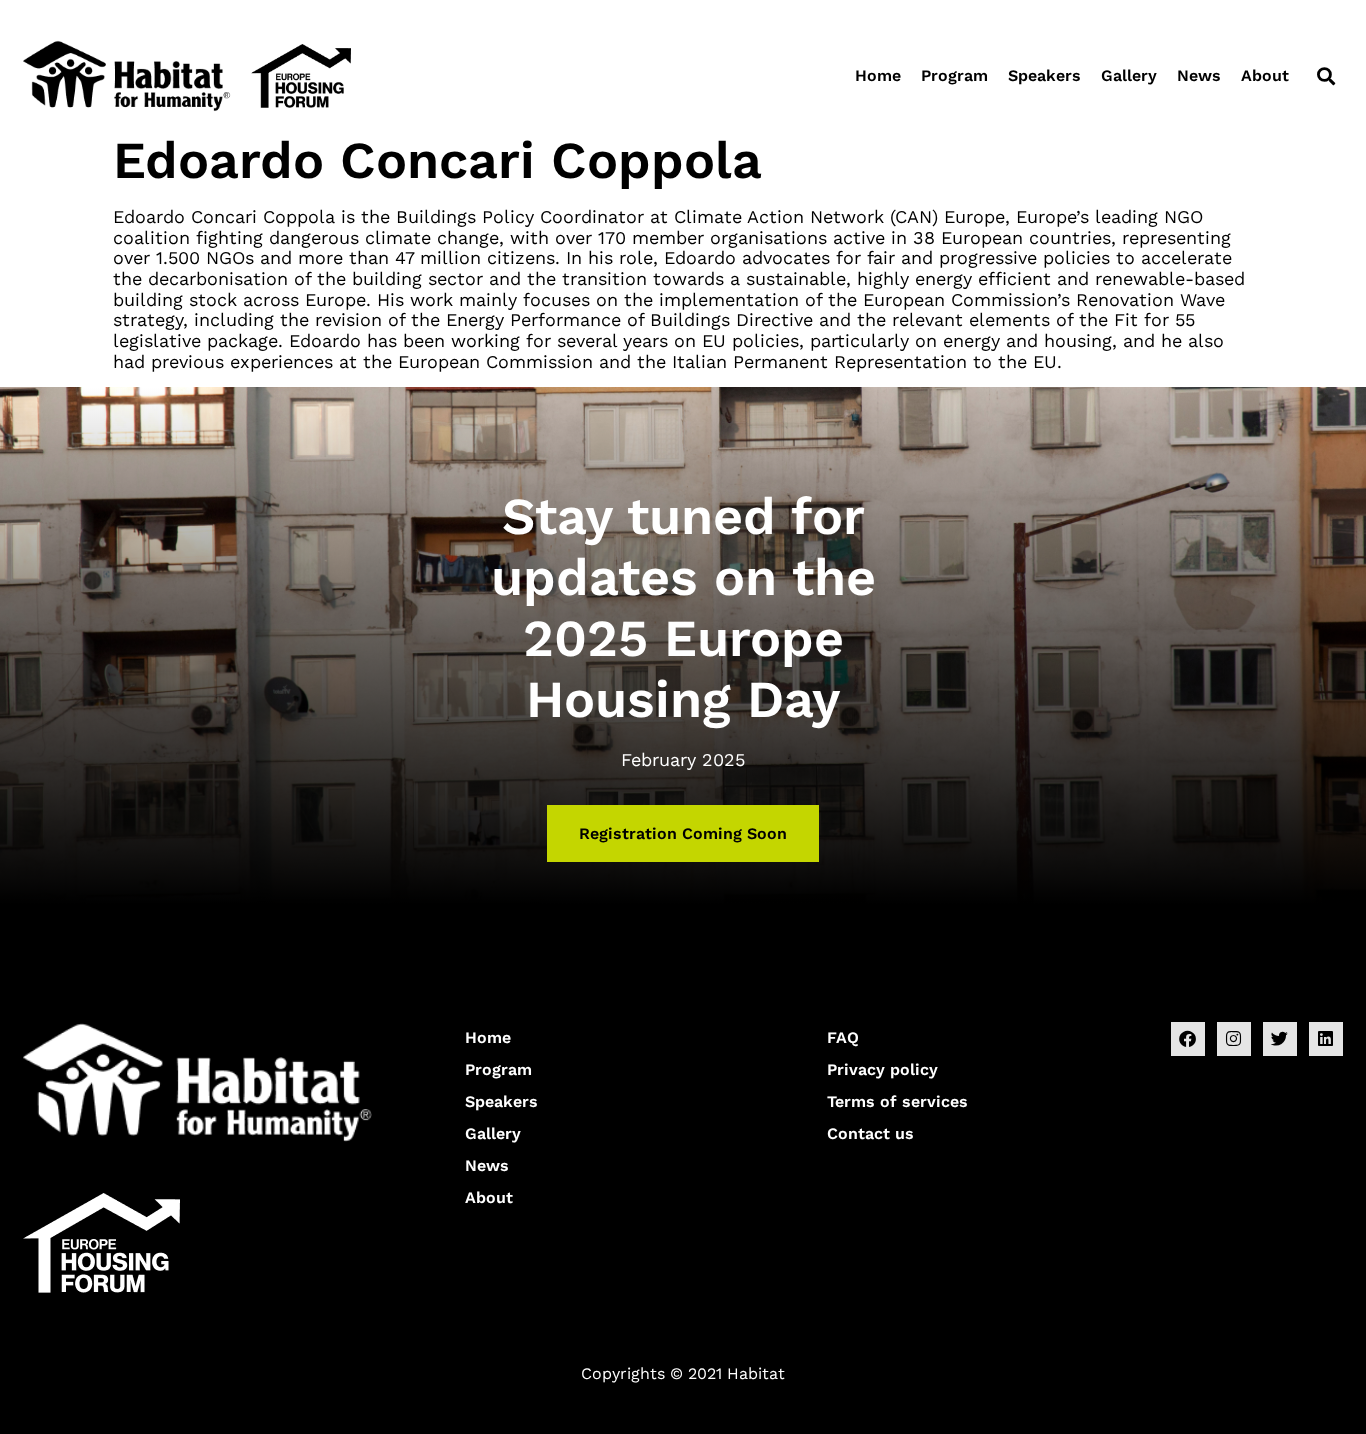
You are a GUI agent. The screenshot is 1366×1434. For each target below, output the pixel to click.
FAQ (843, 1037)
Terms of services (897, 1101)
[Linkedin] (1326, 1039)
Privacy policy (882, 1069)
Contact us (870, 1133)
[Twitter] (1280, 1039)
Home (878, 75)
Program (954, 75)
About (1265, 75)
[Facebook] (1188, 1039)
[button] (1325, 75)
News (1199, 75)
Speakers (1044, 75)
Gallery (1129, 75)
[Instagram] (1234, 1039)
